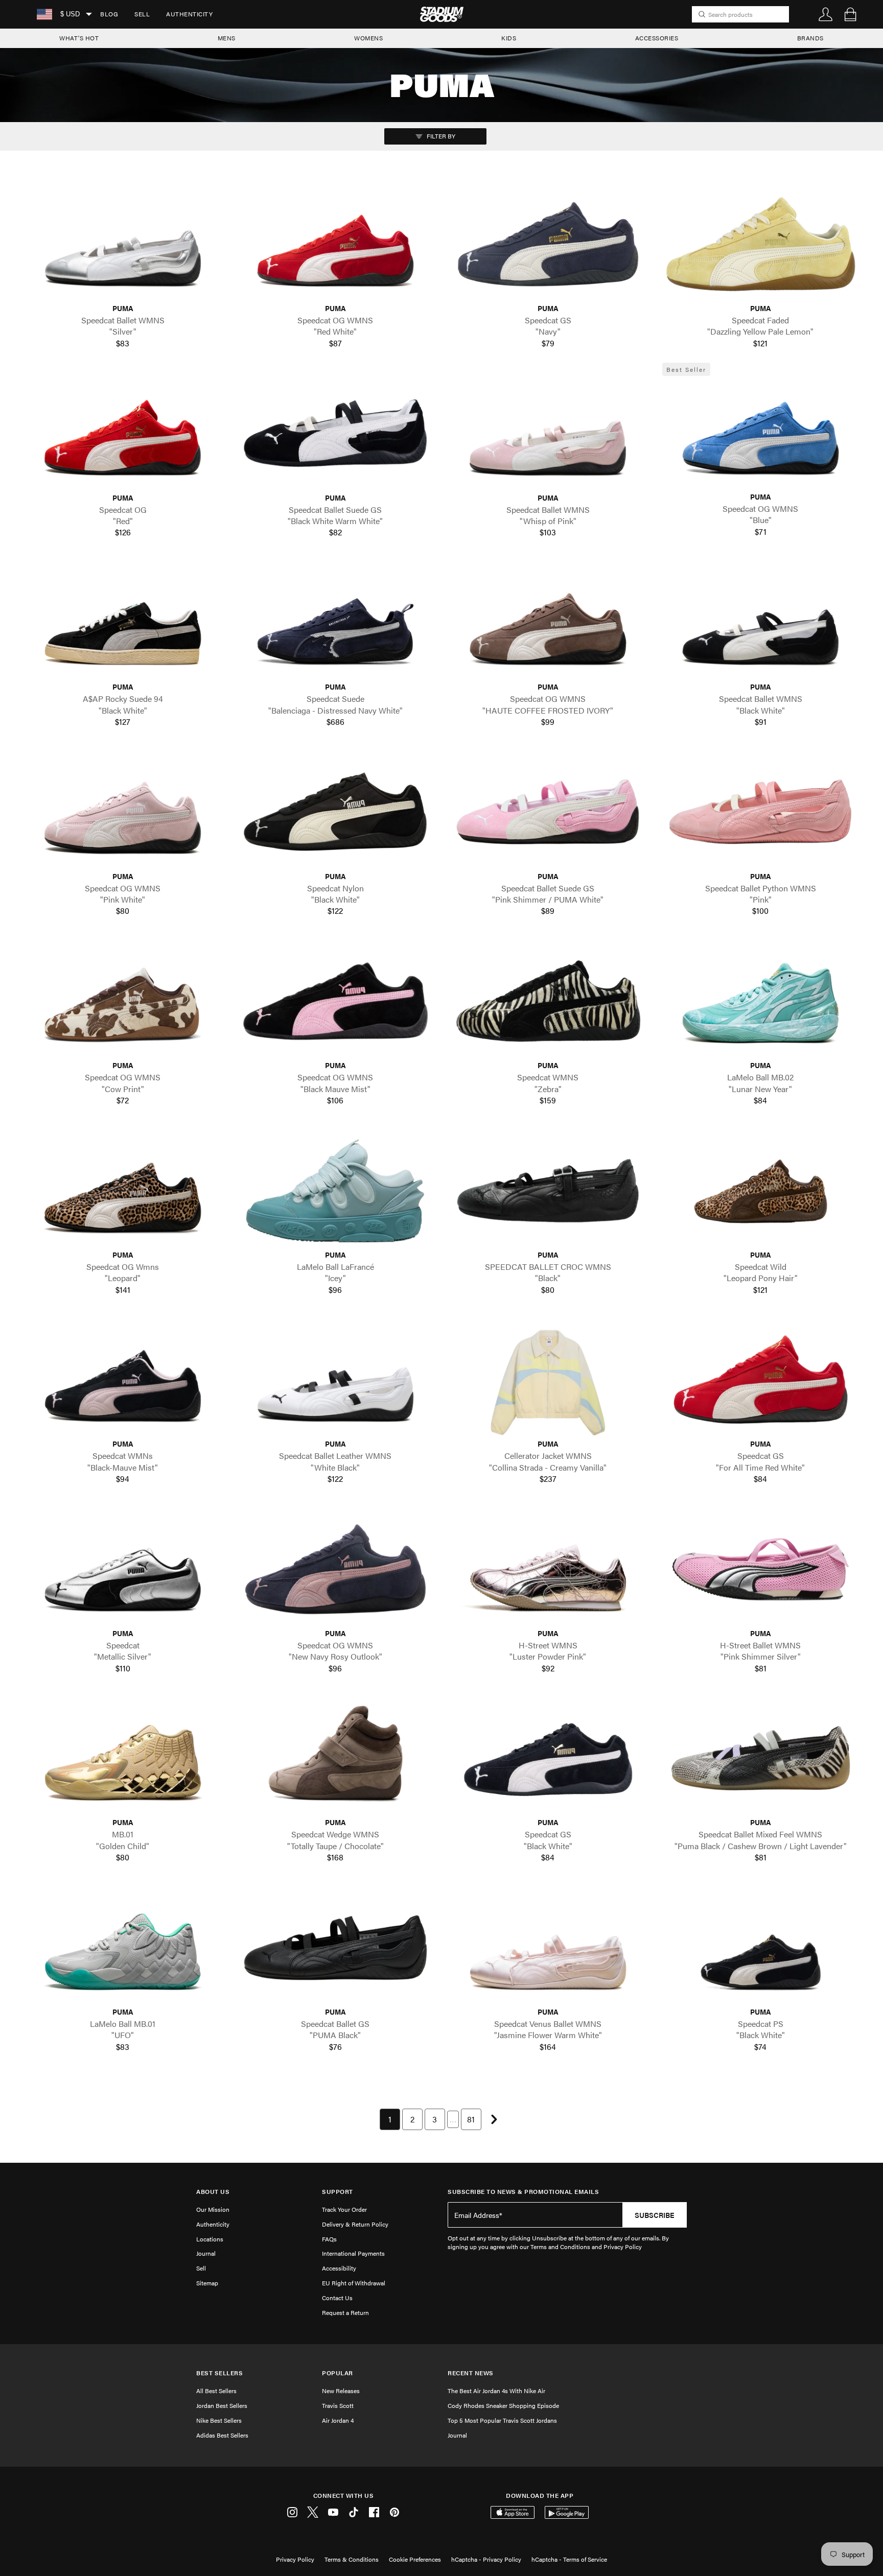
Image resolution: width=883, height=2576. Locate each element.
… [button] (453, 2119)
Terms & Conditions (352, 2559)
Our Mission (213, 2209)
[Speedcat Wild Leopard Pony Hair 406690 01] (760, 1190)
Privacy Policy (295, 2559)
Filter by (440, 136)
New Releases (341, 2391)
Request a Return (345, 2312)
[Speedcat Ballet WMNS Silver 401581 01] (123, 244)
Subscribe (655, 2215)
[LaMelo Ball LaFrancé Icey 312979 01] (335, 1190)
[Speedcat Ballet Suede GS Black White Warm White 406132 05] (335, 433)
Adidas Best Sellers (222, 2435)
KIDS (509, 38)
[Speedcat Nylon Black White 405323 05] (335, 812)
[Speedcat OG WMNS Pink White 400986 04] (123, 812)
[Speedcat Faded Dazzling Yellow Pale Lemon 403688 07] (760, 244)
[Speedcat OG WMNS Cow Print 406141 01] (123, 1001)
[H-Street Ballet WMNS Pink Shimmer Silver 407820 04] (760, 1569)
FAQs (329, 2239)
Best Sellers (219, 2373)
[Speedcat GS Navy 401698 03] (548, 244)
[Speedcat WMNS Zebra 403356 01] (548, 1001)
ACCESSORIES (657, 38)
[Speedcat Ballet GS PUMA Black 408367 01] (335, 1948)
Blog (109, 14)
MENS (227, 38)
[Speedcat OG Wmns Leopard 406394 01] (123, 1190)
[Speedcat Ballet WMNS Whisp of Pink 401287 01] (548, 433)
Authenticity (189, 14)
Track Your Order (344, 2209)
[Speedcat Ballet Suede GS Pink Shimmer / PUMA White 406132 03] (548, 812)
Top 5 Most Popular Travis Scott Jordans (502, 2420)
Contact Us (337, 2298)
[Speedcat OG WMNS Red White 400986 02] (335, 244)
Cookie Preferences (415, 2559)
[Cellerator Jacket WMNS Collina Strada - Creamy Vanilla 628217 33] (548, 1380)
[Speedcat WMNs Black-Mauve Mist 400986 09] (123, 1380)
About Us (213, 2192)
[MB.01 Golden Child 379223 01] (123, 1758)
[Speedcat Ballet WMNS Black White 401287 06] (760, 623)
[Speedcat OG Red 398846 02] (123, 433)
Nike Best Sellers (219, 2420)
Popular (338, 2373)
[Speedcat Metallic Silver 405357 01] (123, 1569)
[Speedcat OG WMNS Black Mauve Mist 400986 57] (335, 1001)
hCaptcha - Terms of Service (569, 2559)
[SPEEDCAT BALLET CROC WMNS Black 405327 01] (548, 1190)
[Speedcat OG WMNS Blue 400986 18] (760, 433)
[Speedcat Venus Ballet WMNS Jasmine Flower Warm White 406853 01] (548, 1948)
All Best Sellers (216, 2391)
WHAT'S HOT (79, 38)
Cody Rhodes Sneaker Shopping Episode (503, 2405)
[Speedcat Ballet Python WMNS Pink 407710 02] (760, 812)
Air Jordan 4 (338, 2420)
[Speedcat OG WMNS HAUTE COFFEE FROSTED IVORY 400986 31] (548, 623)
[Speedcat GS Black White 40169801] (548, 1758)
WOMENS (368, 38)
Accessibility (339, 2268)
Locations (210, 2239)
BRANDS (810, 38)
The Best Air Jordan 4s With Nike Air (496, 2391)
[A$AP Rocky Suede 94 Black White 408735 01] (123, 623)
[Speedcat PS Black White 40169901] (760, 1948)
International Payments (353, 2253)
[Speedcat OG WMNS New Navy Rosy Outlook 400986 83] (335, 1569)
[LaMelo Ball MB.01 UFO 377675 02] (123, 1948)
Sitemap (207, 2283)
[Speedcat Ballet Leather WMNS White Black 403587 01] (335, 1380)
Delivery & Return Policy (355, 2224)
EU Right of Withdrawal (354, 2283)
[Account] (826, 14)
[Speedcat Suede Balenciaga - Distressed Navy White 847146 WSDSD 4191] (335, 623)
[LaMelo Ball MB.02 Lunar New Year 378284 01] (760, 1001)
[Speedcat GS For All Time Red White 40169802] (760, 1380)
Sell (142, 14)
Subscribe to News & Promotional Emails (523, 2192)
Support (338, 2192)
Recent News (471, 2373)
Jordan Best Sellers (222, 2405)
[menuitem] (109, 14)
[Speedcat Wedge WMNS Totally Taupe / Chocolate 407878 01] (335, 1758)
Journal (206, 2253)
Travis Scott (338, 2405)
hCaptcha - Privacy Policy (486, 2559)
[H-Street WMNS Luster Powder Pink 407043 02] (548, 1569)
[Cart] (850, 14)
